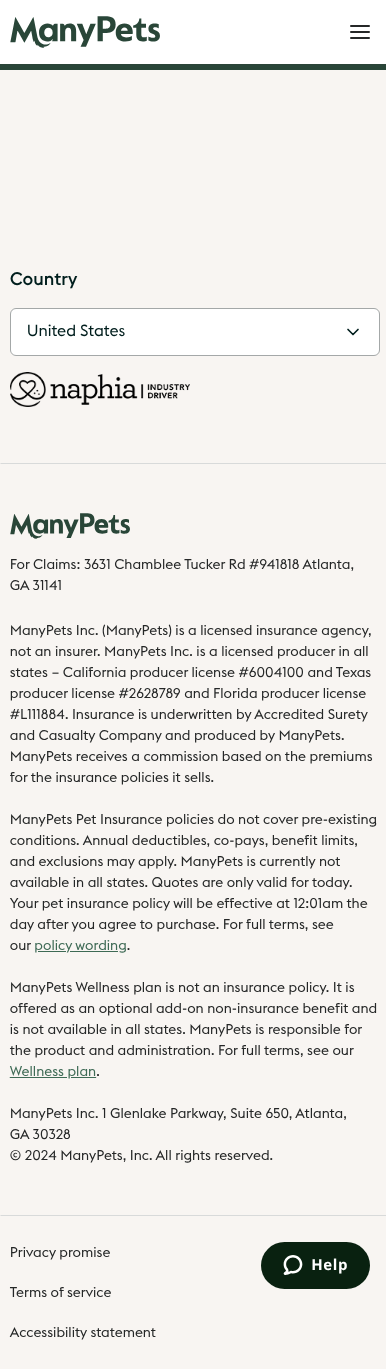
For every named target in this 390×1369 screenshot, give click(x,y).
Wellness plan (53, 1072)
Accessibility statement (83, 1333)
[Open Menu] (360, 32)
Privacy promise (60, 1253)
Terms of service (61, 1293)
